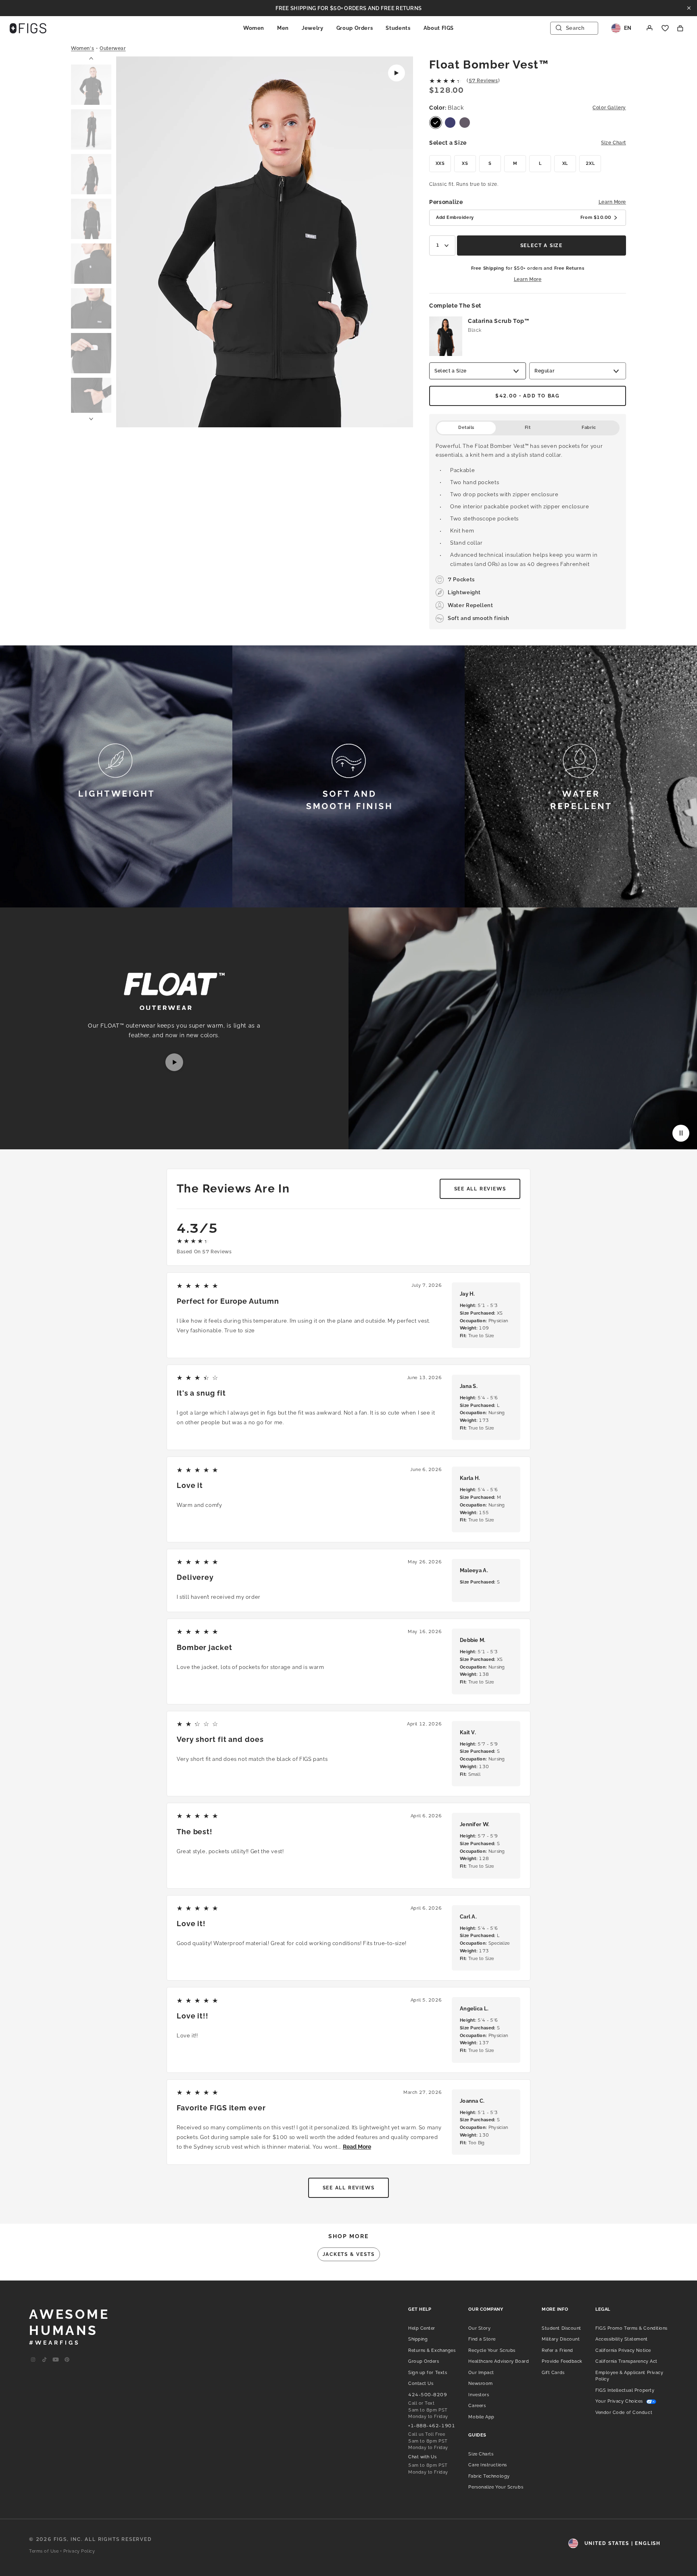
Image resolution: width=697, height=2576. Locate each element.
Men (283, 28)
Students (398, 28)
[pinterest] (67, 2360)
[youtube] (56, 2360)
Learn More (612, 202)
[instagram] (33, 2360)
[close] (689, 8)
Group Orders (355, 28)
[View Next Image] (396, 243)
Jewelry (313, 28)
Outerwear (113, 48)
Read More (357, 2147)
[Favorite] (665, 28)
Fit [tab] (528, 428)
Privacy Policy (79, 2551)
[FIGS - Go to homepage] (28, 28)
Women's (82, 48)
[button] (91, 85)
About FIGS (439, 28)
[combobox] (442, 246)
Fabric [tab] (589, 428)
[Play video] (396, 73)
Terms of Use (44, 2551)
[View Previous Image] (133, 243)
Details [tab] (466, 428)
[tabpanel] (528, 532)
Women (254, 28)
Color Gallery (609, 108)
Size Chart (614, 143)
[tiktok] (44, 2360)
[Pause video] (681, 1133)
